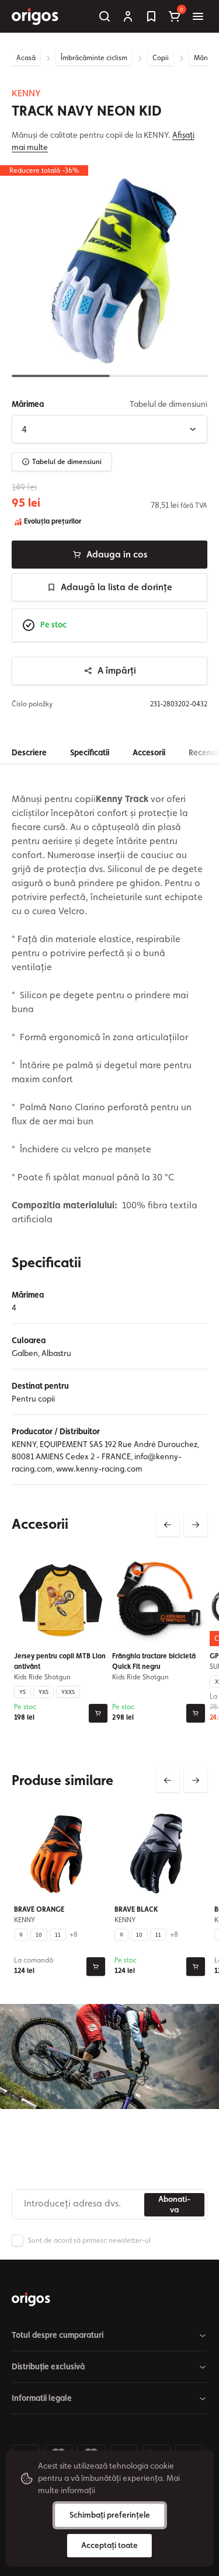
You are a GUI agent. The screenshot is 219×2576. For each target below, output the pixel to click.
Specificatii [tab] (90, 752)
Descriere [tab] (29, 752)
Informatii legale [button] (42, 2398)
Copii (161, 58)
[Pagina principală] (31, 2299)
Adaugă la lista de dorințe (117, 587)
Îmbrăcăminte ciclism (94, 58)
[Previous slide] (168, 1525)
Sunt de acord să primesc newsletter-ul (89, 2240)
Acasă (26, 58)
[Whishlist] (151, 16)
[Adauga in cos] (98, 1713)
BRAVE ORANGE (39, 1909)
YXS (44, 1691)
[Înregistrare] (128, 16)
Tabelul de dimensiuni (67, 462)
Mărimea (28, 404)
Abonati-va (174, 2204)
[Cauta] (105, 16)
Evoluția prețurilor (52, 521)
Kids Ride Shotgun (42, 1676)
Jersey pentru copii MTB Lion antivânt (60, 1661)
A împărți (117, 670)
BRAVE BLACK (136, 1909)
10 (39, 1934)
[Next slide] (196, 1525)
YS (22, 1691)
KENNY (26, 93)
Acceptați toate (109, 2545)
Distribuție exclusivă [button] (48, 2366)
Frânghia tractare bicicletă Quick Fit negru (154, 1661)
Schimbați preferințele (110, 2515)
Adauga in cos (117, 554)
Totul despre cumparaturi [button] (58, 2335)
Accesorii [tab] (149, 752)
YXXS (68, 1691)
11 (58, 1934)
